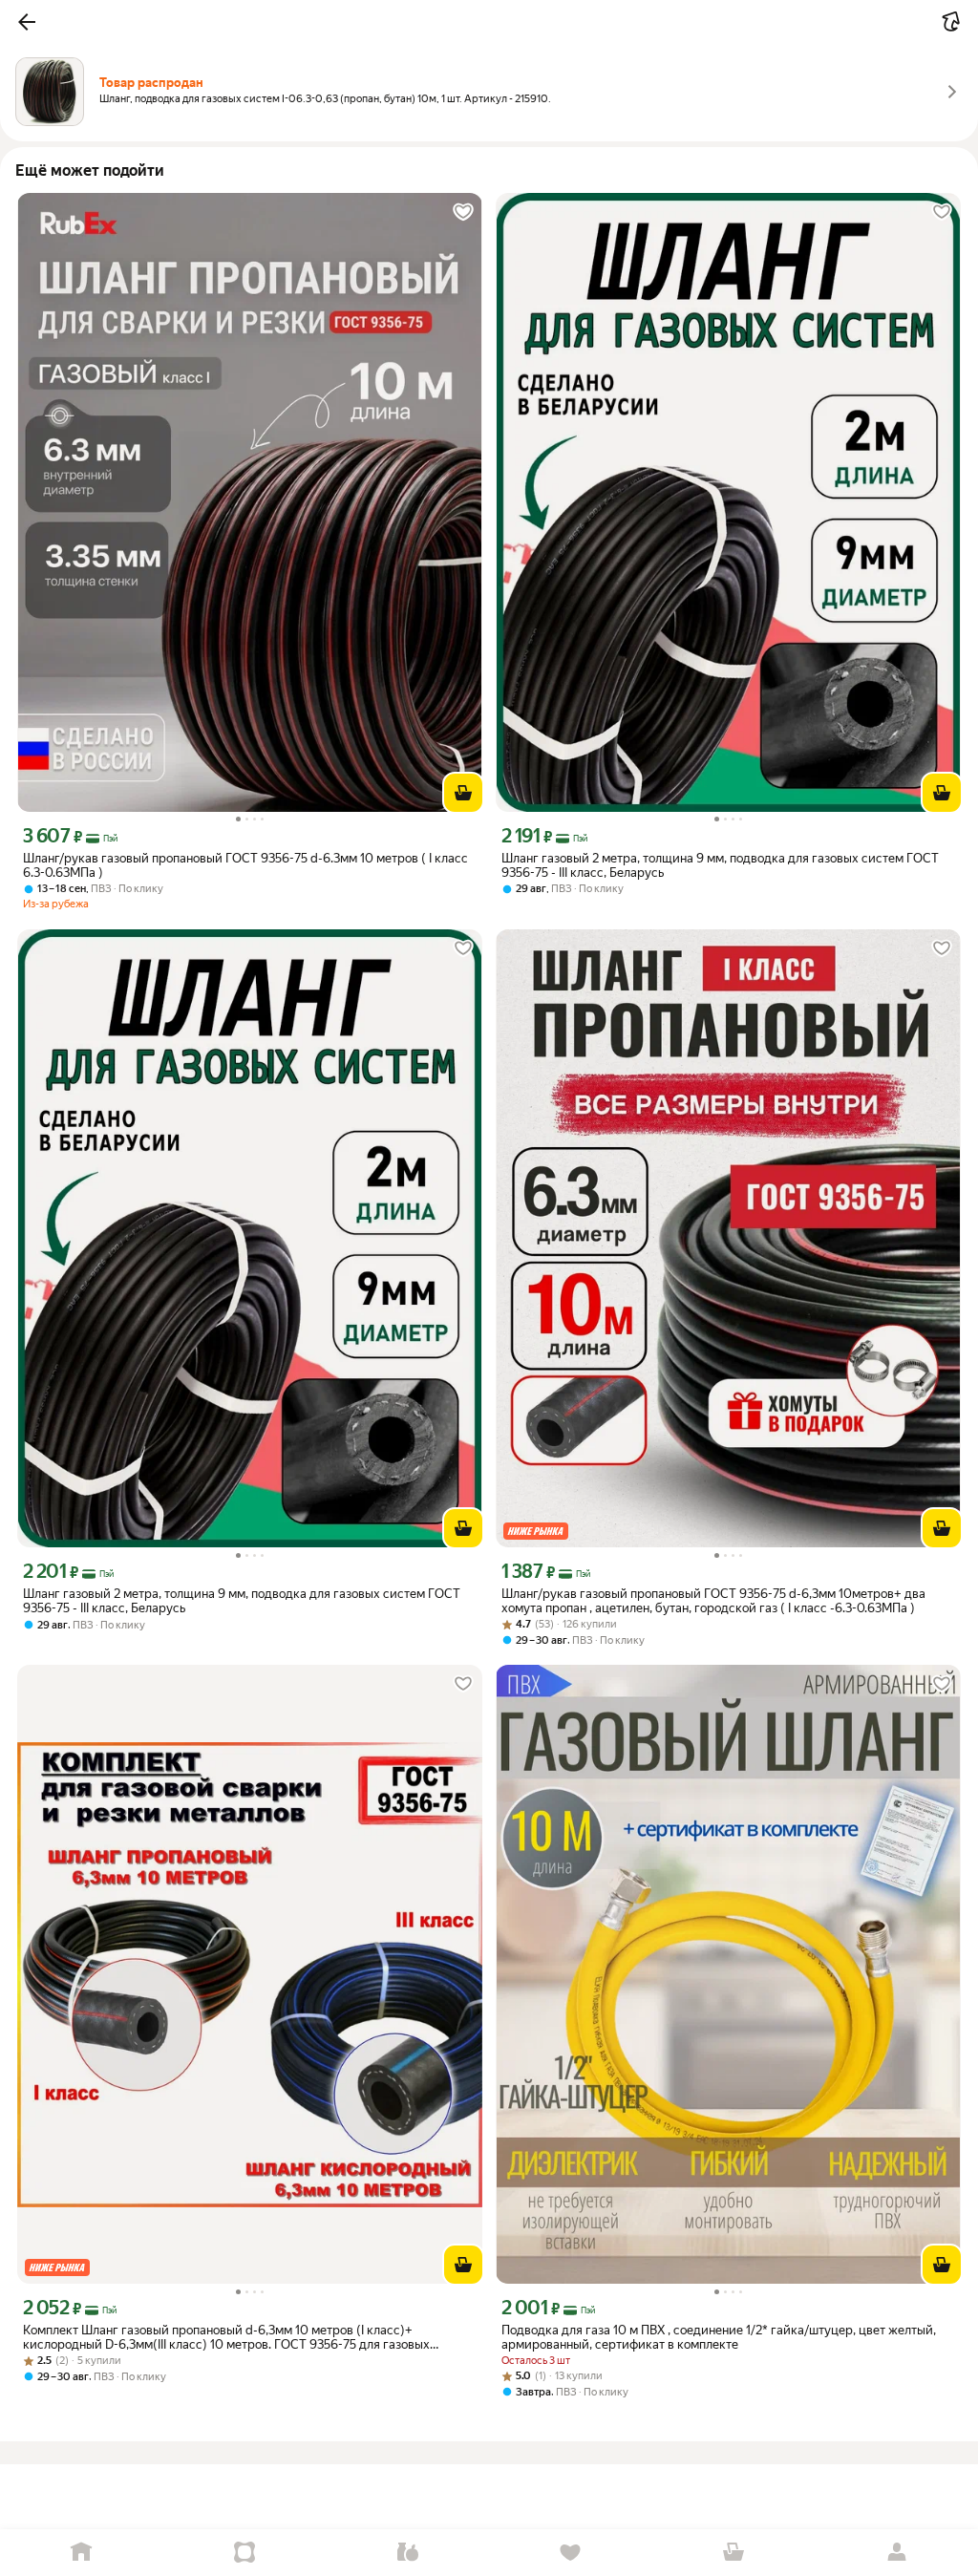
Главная (82, 2553)
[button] (27, 22)
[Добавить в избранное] (463, 212)
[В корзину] (463, 793)
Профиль (896, 2553)
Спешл (245, 2553)
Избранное (571, 2553)
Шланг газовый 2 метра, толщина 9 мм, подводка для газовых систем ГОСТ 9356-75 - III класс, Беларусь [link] (720, 865)
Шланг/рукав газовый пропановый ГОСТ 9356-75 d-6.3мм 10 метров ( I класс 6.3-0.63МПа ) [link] (245, 865)
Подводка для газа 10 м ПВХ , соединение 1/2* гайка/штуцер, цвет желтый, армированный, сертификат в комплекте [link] (719, 2337)
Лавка (407, 2553)
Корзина (734, 2553)
